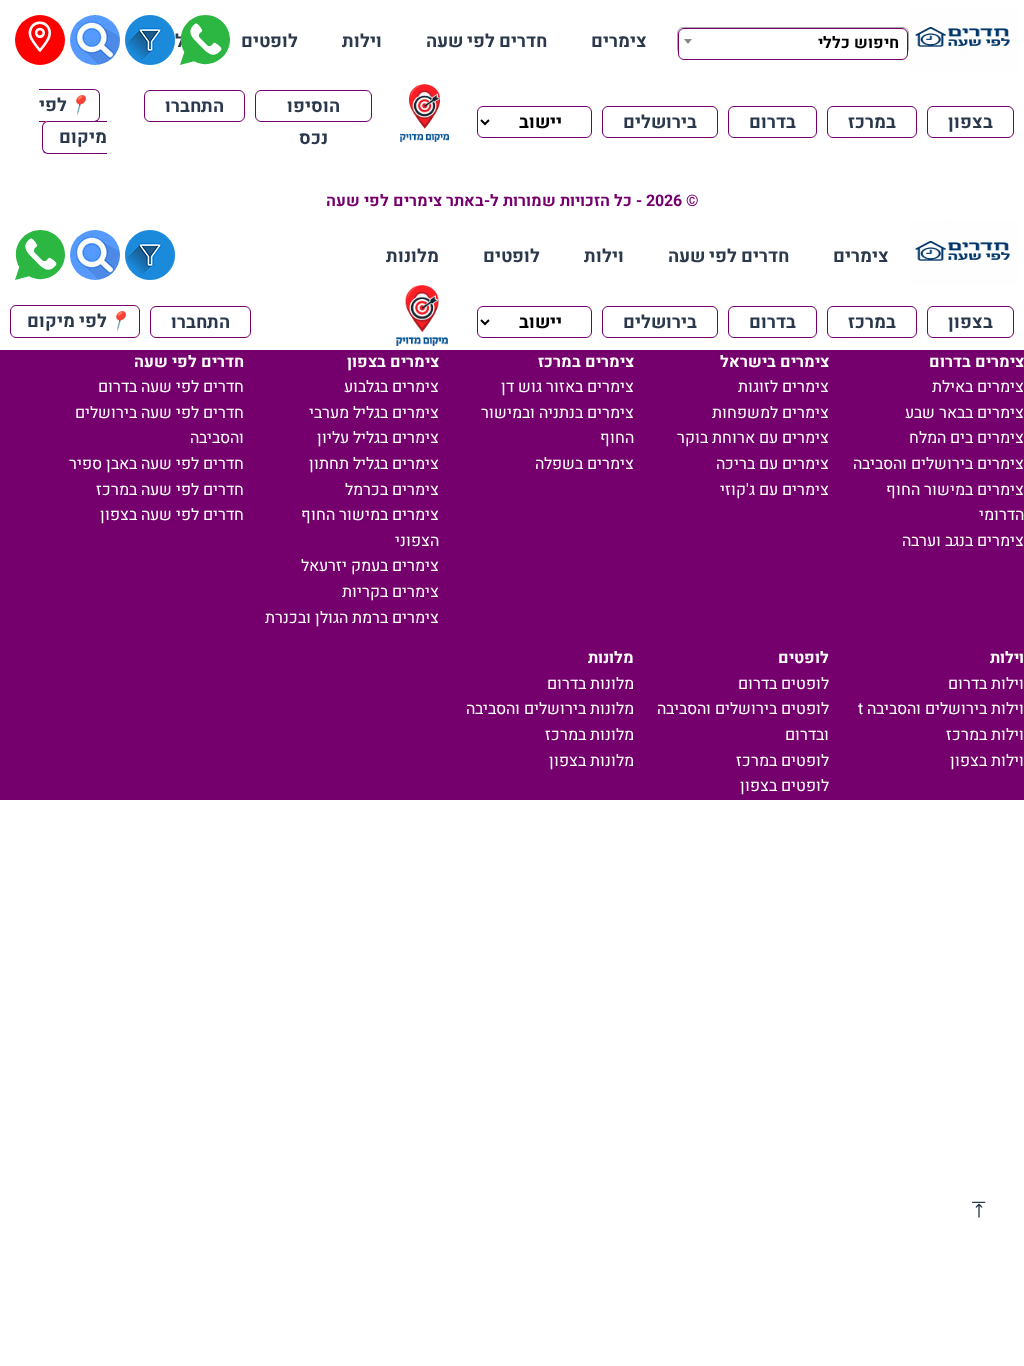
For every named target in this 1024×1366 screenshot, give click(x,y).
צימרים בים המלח (966, 438)
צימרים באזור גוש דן (567, 387)
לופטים (269, 41)
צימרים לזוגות (783, 387)
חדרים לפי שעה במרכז (170, 490)
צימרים (619, 41)
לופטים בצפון (784, 786)
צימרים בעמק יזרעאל (370, 566)
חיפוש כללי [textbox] (858, 43)
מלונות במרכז (589, 735)
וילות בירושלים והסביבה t (941, 709)
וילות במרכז (985, 735)
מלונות (412, 256)
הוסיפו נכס (313, 107)
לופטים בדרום (783, 684)
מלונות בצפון (591, 761)
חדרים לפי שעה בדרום (171, 387)
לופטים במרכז (782, 761)
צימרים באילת (978, 387)
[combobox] (793, 41)
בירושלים (660, 122)
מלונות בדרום (590, 684)
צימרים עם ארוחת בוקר (753, 438)
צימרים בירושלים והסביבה (938, 464)
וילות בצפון (987, 761)
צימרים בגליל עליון (378, 438)
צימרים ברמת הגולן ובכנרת (352, 618)
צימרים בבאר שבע (964, 413)
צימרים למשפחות (770, 413)
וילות (362, 41)
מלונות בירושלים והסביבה (550, 709)
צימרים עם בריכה (772, 464)
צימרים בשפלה (584, 464)
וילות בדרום (986, 684)
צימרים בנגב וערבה (963, 541)
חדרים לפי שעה (486, 41)
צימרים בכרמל (392, 490)
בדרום (772, 122)
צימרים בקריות (390, 592)
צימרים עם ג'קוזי (774, 490)
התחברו (194, 106)
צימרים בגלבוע (391, 387)
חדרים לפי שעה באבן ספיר (156, 464)
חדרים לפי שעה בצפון (172, 515)
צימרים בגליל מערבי (374, 413)
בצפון (970, 122)
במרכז (872, 122)
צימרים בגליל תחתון (374, 464)
